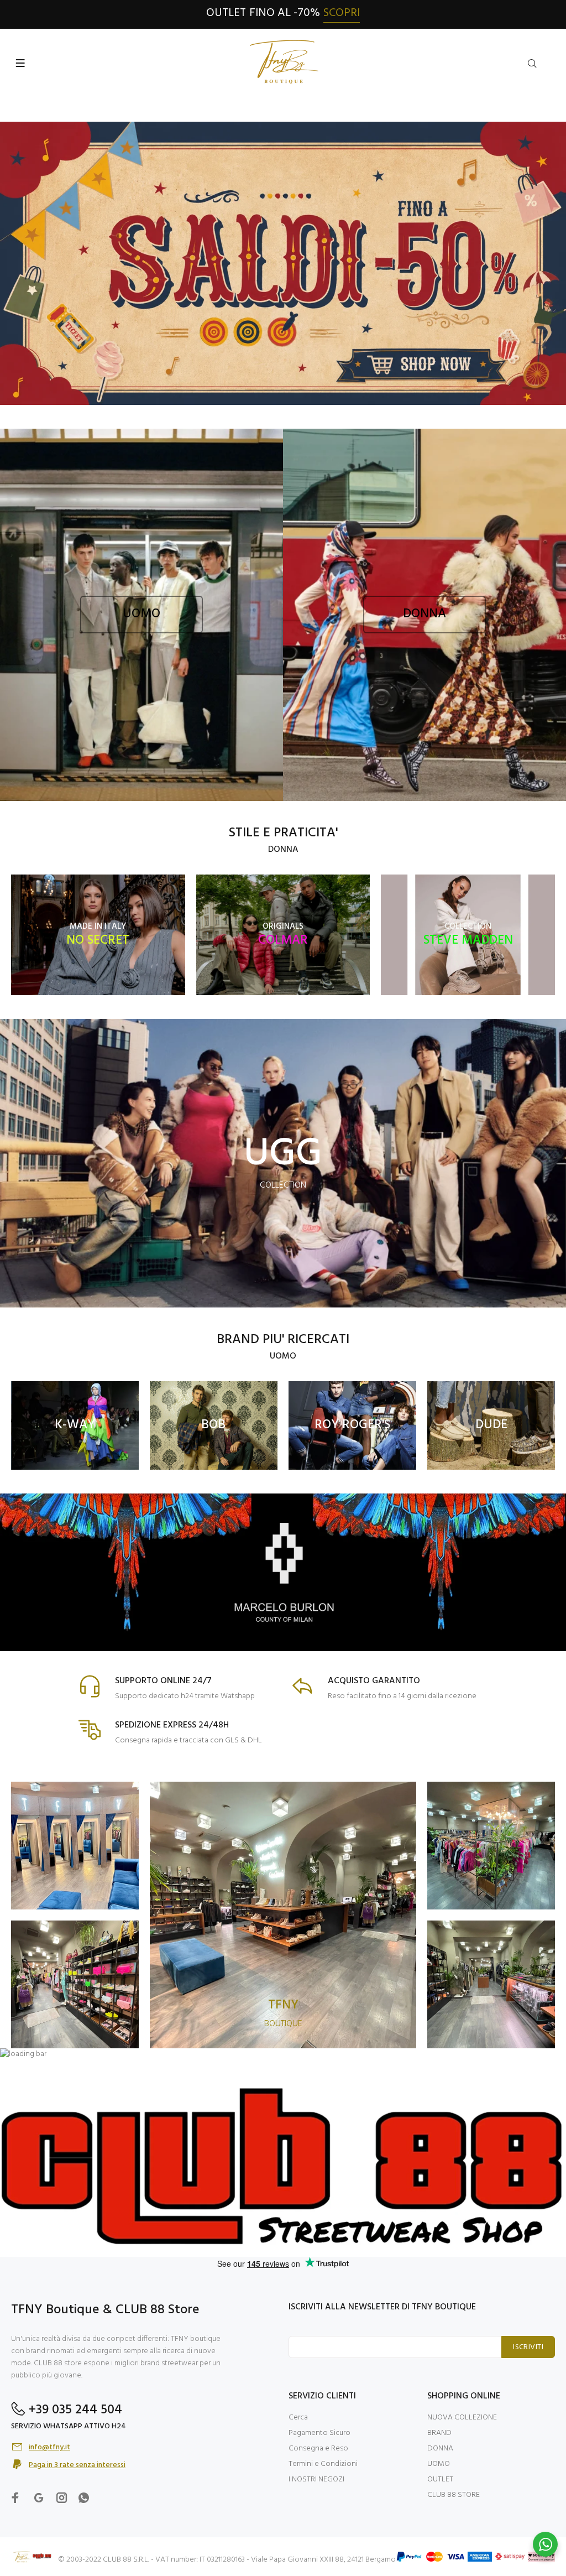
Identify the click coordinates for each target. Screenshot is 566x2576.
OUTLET (440, 2479)
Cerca (298, 2418)
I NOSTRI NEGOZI (316, 2479)
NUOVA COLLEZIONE (462, 2418)
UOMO (439, 2464)
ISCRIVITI (528, 2347)
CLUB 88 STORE (454, 2495)
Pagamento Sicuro (319, 2433)
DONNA (440, 2448)
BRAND (439, 2433)
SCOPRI (342, 13)
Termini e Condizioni (323, 2464)
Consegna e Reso (318, 2448)
